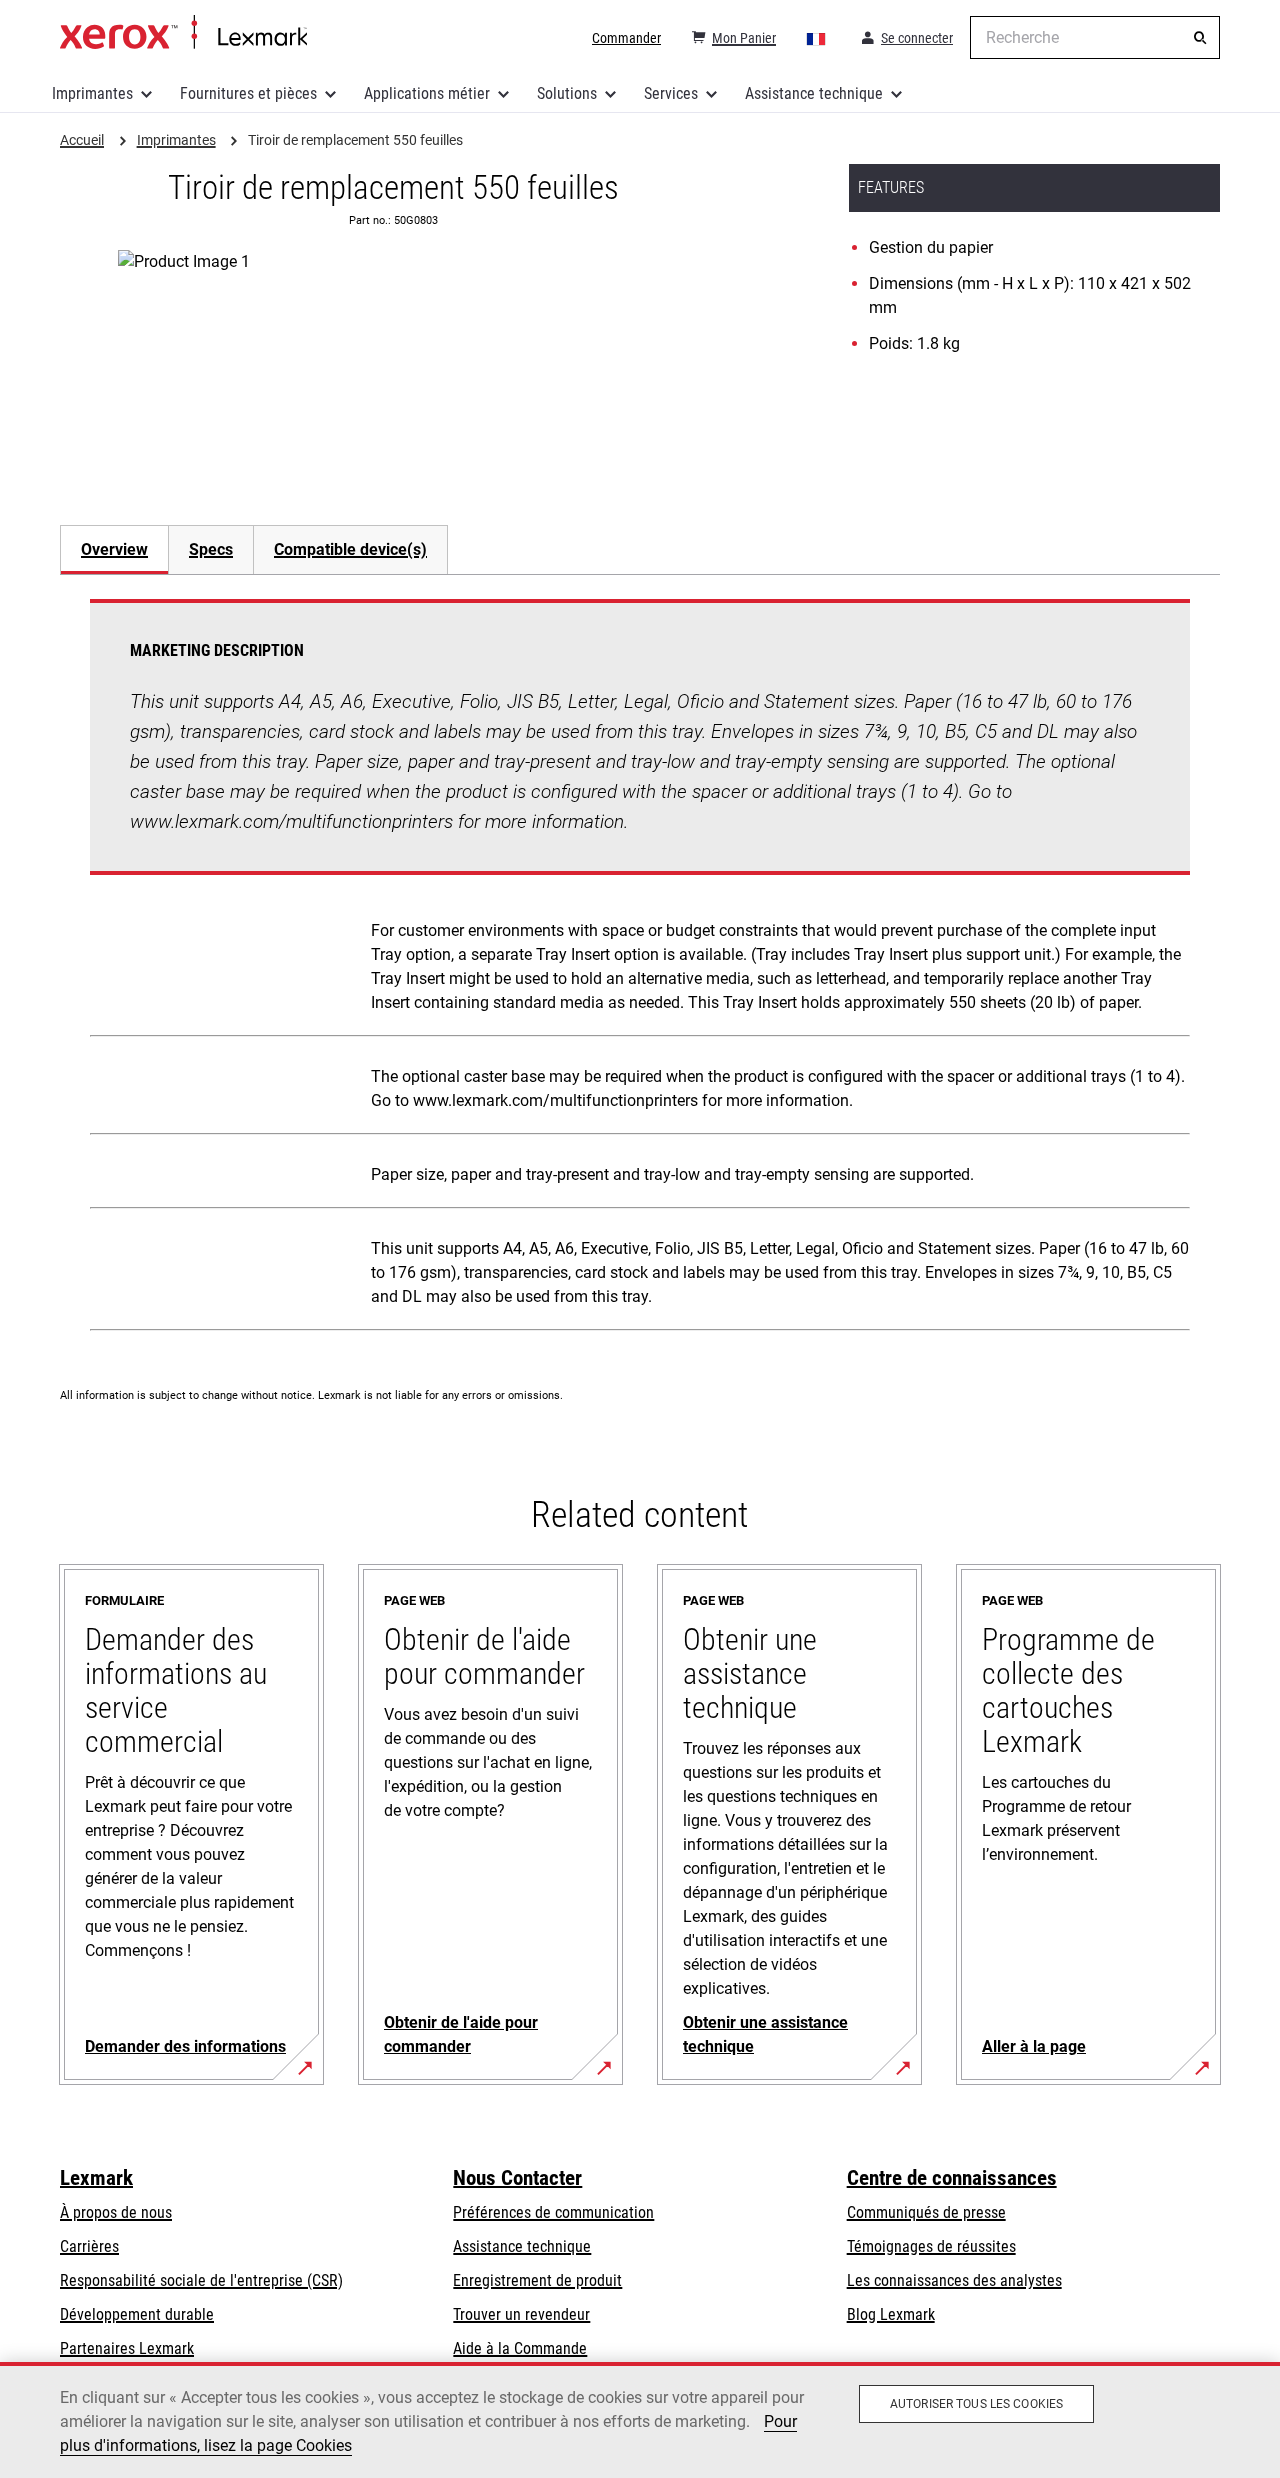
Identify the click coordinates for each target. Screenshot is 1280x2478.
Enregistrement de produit (537, 2280)
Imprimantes (92, 93)
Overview (114, 549)
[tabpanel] (640, 969)
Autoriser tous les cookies (976, 2404)
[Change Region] (817, 38)
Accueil (183, 33)
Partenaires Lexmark (127, 2348)
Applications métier (427, 93)
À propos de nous (116, 2212)
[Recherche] (1200, 38)
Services (671, 93)
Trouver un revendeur (521, 2314)
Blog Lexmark (891, 2314)
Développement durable (137, 2314)
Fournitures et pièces (248, 93)
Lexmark (96, 2178)
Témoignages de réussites (931, 2246)
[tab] (114, 549)
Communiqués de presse (926, 2212)
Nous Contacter (517, 2178)
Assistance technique (814, 93)
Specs (211, 549)
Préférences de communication (553, 2212)
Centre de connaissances (952, 2178)
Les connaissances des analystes (954, 2280)
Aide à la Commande (520, 2348)
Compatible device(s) (350, 549)
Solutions (567, 93)
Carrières (89, 2246)
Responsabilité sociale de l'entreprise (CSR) (201, 2280)
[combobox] (1095, 37)
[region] (640, 2420)
